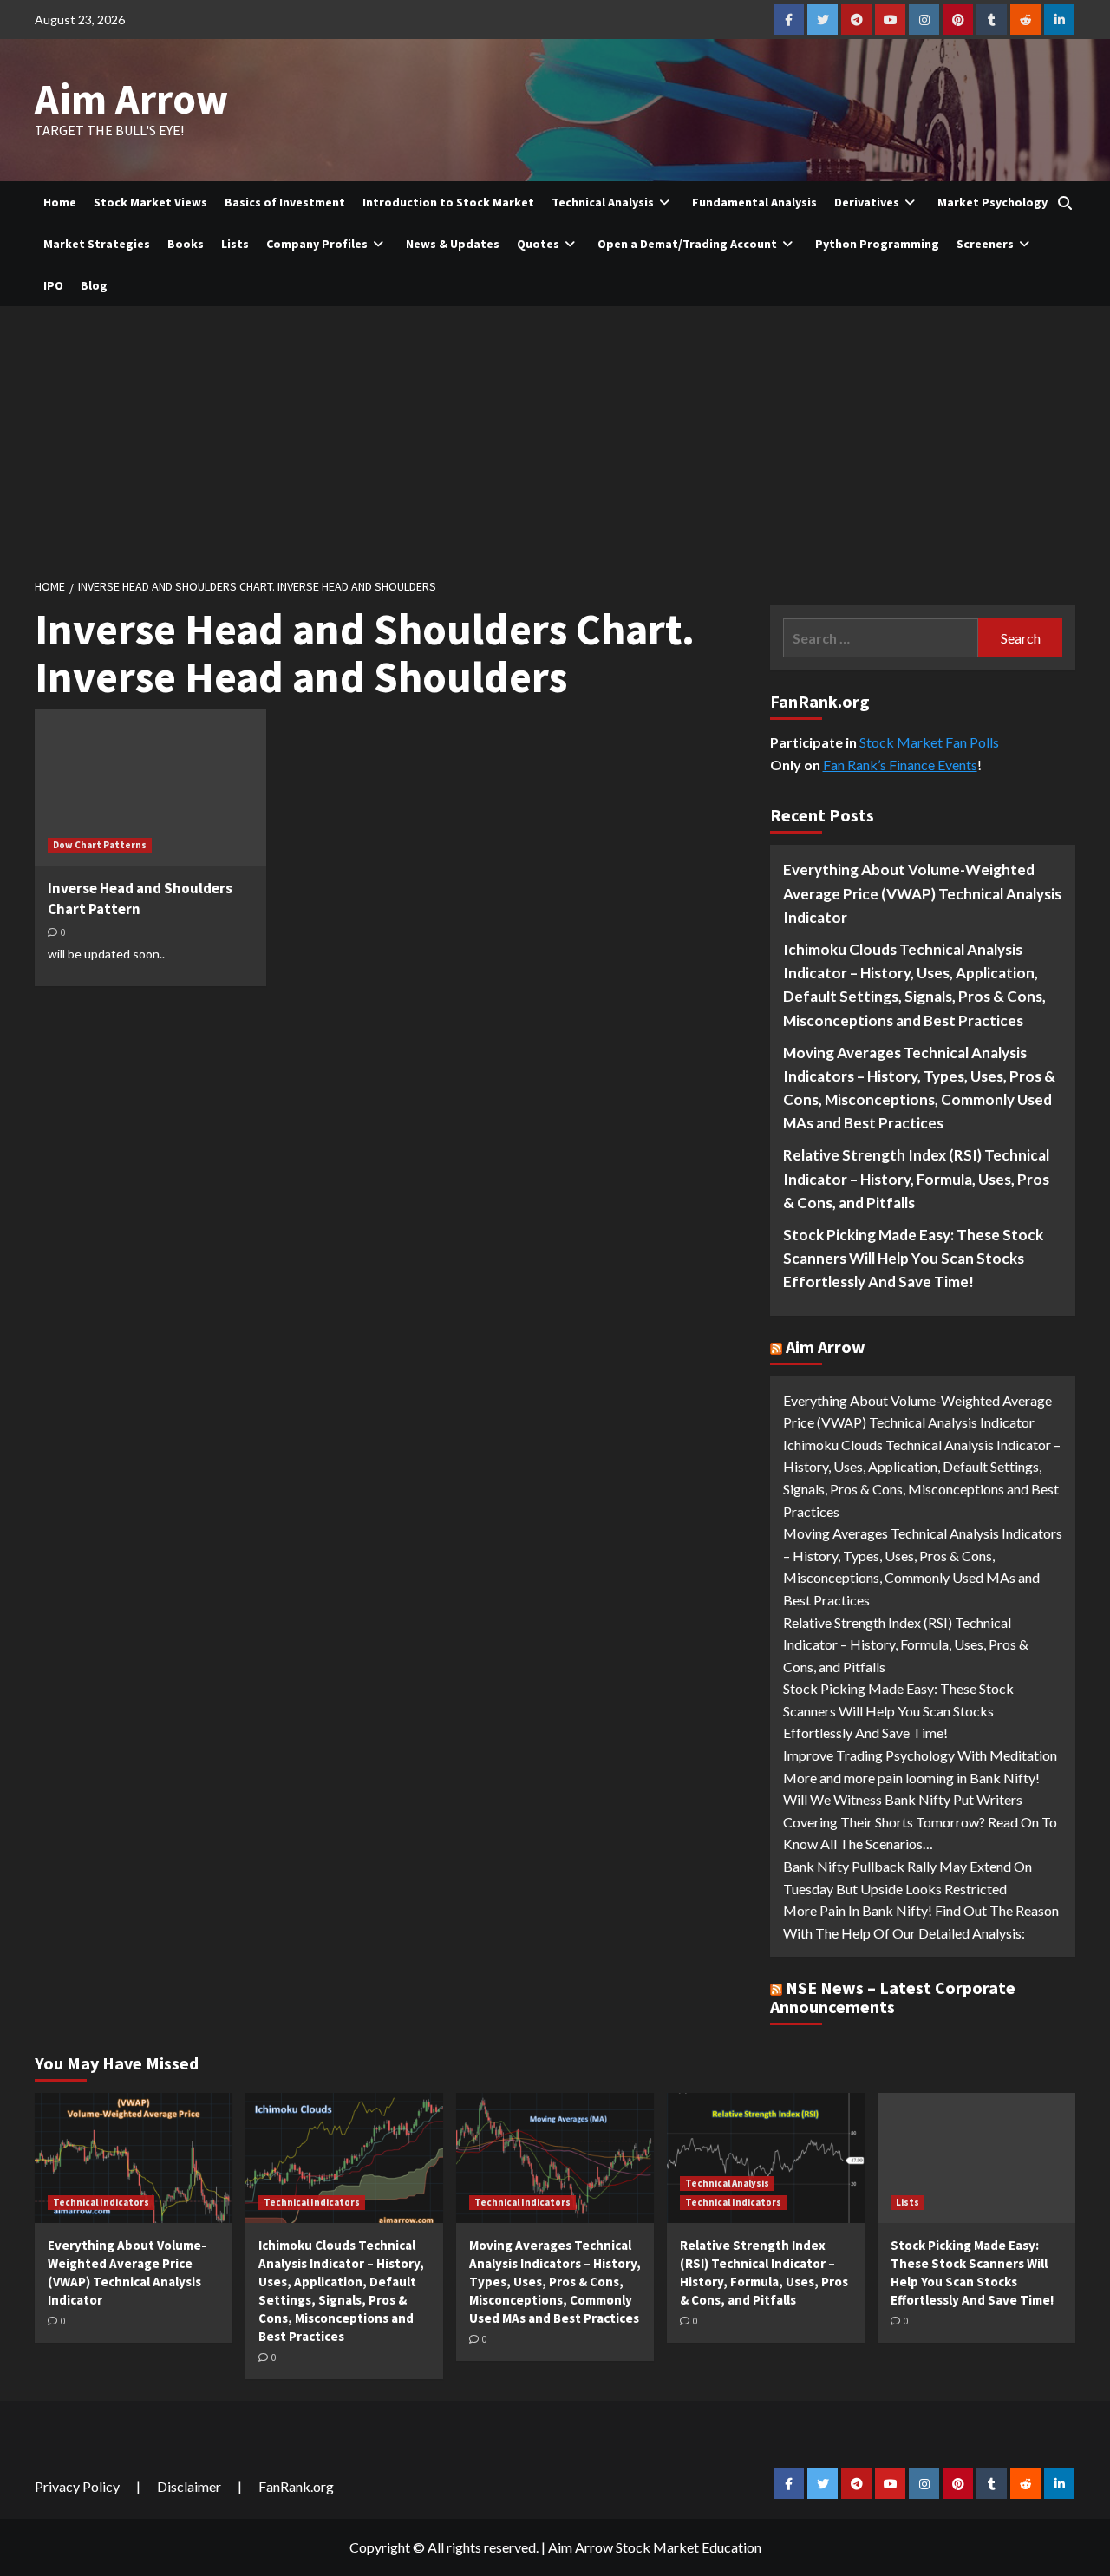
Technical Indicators (101, 2202)
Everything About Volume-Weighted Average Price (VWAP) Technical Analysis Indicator (922, 893)
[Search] (1064, 203)
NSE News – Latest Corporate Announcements (893, 1997)
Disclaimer (189, 2486)
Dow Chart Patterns (100, 845)
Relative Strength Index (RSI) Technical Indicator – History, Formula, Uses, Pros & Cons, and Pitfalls (916, 1178)
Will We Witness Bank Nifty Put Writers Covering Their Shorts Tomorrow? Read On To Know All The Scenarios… (920, 1821)
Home (60, 202)
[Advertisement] (555, 436)
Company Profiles (317, 244)
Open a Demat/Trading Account (687, 244)
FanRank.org (296, 2486)
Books (186, 244)
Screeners (985, 244)
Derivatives (867, 202)
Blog (94, 285)
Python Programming (877, 244)
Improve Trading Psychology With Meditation (920, 1755)
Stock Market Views (150, 202)
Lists (235, 244)
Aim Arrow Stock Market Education (655, 2547)
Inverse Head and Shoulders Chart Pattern (140, 899)
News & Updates (453, 244)
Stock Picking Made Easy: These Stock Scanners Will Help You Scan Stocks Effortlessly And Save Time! (913, 1258)
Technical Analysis (603, 202)
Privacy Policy (77, 2486)
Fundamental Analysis (754, 202)
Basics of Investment (285, 202)
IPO (53, 285)
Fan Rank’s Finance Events (900, 765)
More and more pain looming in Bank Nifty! (911, 1778)
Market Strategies (97, 244)
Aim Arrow (131, 99)
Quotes (538, 244)
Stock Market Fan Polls (929, 742)
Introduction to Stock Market (448, 202)
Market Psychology (992, 202)
